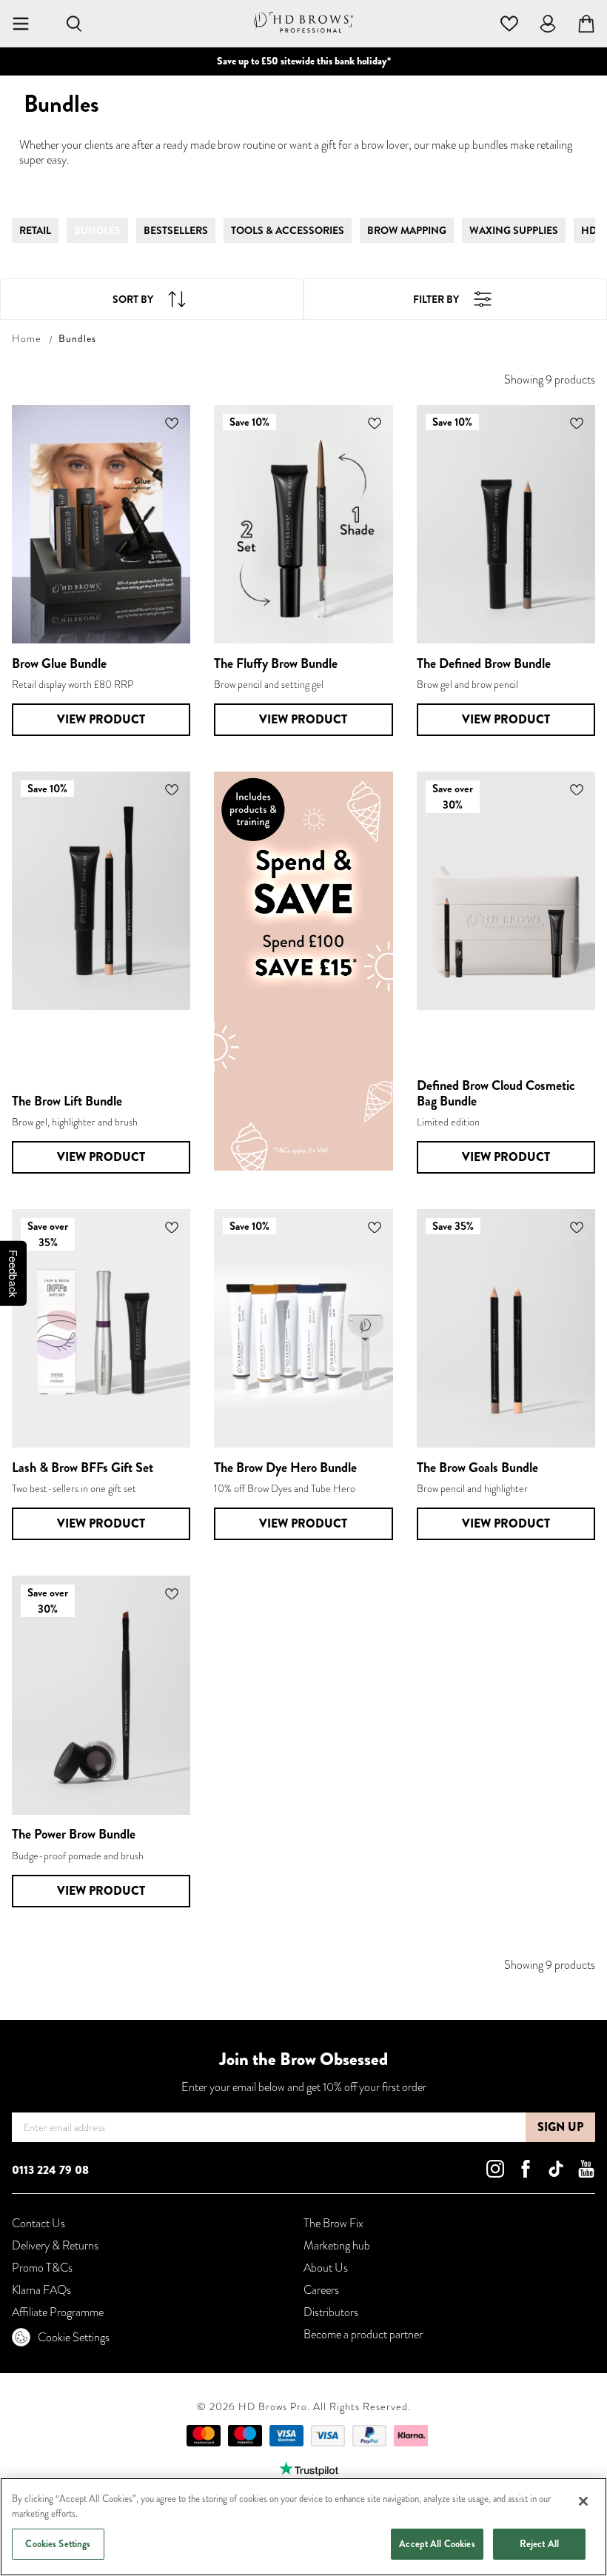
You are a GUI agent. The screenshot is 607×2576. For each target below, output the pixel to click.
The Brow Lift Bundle (67, 1101)
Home (27, 338)
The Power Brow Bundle (74, 1834)
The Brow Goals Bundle (477, 1468)
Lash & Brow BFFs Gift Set (83, 1468)
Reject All (539, 2544)
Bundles (97, 230)
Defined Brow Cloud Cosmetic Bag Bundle (496, 1093)
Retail (35, 230)
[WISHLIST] (509, 22)
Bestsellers (176, 230)
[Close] (583, 2501)
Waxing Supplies (514, 230)
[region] (303, 2527)
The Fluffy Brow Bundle (276, 663)
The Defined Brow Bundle (484, 663)
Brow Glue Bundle (59, 663)
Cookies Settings (58, 2544)
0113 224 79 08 (50, 2170)
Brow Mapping (407, 230)
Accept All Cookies (437, 2544)
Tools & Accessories (288, 230)
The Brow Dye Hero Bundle (285, 1468)
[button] (172, 423)
